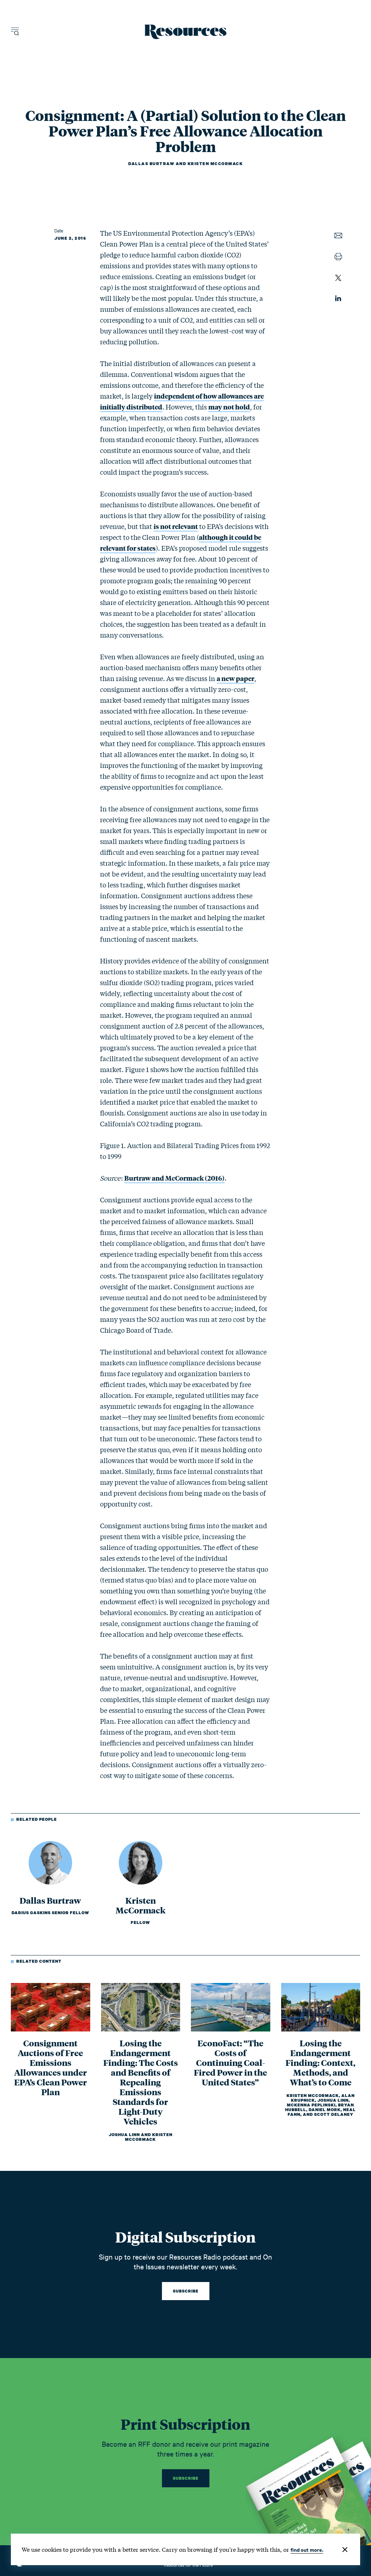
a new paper (235, 678)
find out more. (307, 2549)
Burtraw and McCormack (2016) (174, 1178)
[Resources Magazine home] (186, 32)
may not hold (229, 407)
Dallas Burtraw (151, 164)
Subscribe (186, 2291)
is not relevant (176, 526)
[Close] (345, 2550)
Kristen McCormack (215, 164)
